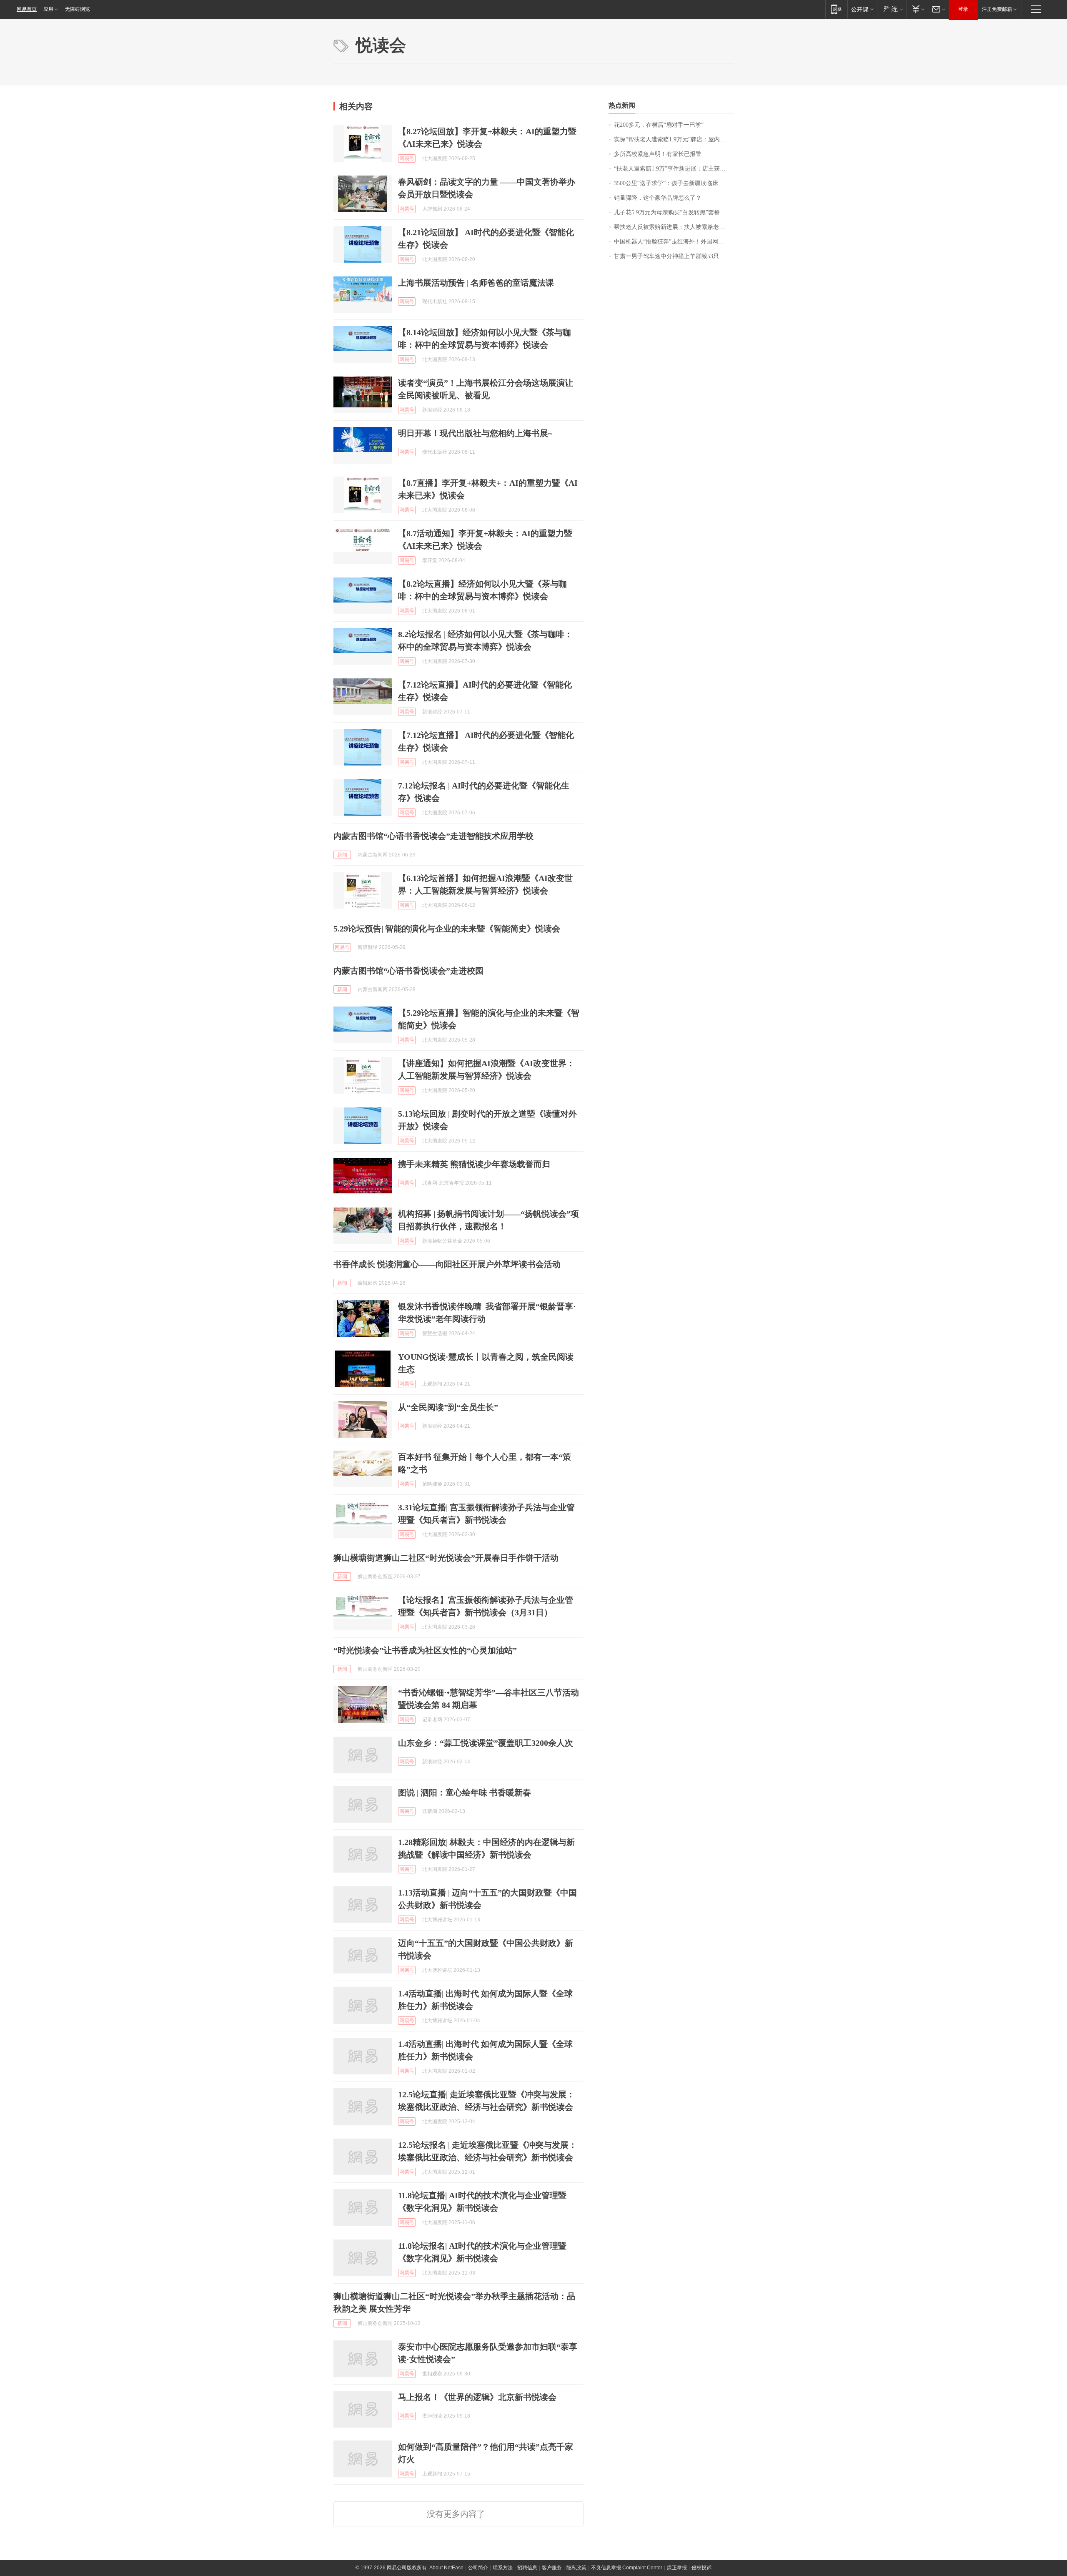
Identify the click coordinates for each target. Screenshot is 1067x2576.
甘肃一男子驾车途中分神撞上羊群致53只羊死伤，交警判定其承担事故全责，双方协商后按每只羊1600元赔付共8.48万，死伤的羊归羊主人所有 (674, 256)
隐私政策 (576, 2568)
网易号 (407, 158)
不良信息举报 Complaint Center (627, 2568)
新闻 (342, 855)
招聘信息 (527, 2568)
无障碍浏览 (78, 9)
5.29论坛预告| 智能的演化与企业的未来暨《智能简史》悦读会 (447, 929)
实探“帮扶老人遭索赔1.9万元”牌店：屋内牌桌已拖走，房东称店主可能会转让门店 (674, 139)
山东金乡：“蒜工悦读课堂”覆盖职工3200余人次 (486, 1743)
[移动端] (836, 9)
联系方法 (503, 2568)
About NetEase (446, 2568)
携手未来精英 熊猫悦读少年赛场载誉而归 (474, 1164)
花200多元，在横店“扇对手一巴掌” (659, 125)
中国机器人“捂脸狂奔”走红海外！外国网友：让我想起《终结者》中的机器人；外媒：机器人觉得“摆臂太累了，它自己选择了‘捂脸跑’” (674, 242)
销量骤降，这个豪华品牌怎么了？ (658, 198)
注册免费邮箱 (997, 9)
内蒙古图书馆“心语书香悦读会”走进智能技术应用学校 (433, 836)
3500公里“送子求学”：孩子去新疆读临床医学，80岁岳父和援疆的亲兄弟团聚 (674, 183)
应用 (48, 9)
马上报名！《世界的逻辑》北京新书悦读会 (477, 2397)
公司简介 (478, 2568)
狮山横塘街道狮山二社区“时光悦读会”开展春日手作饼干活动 (446, 1558)
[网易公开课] (862, 9)
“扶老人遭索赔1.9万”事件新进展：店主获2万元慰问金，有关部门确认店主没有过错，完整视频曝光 (674, 169)
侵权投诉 (701, 2568)
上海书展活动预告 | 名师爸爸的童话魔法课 (476, 283)
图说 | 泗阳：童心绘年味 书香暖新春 (465, 1793)
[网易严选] (892, 9)
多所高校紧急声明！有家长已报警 (658, 154)
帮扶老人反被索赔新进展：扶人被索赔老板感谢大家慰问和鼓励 (674, 227)
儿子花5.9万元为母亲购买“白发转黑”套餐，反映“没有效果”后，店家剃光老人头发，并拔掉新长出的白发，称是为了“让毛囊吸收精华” (674, 212)
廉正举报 (677, 2568)
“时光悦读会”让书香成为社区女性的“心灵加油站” (425, 1650)
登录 (963, 9)
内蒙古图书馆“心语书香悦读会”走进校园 (408, 971)
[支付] (917, 9)
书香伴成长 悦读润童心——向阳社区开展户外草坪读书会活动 (447, 1264)
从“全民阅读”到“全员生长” (448, 1407)
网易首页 (27, 9)
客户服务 (552, 2568)
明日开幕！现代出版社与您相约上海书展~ (475, 433)
